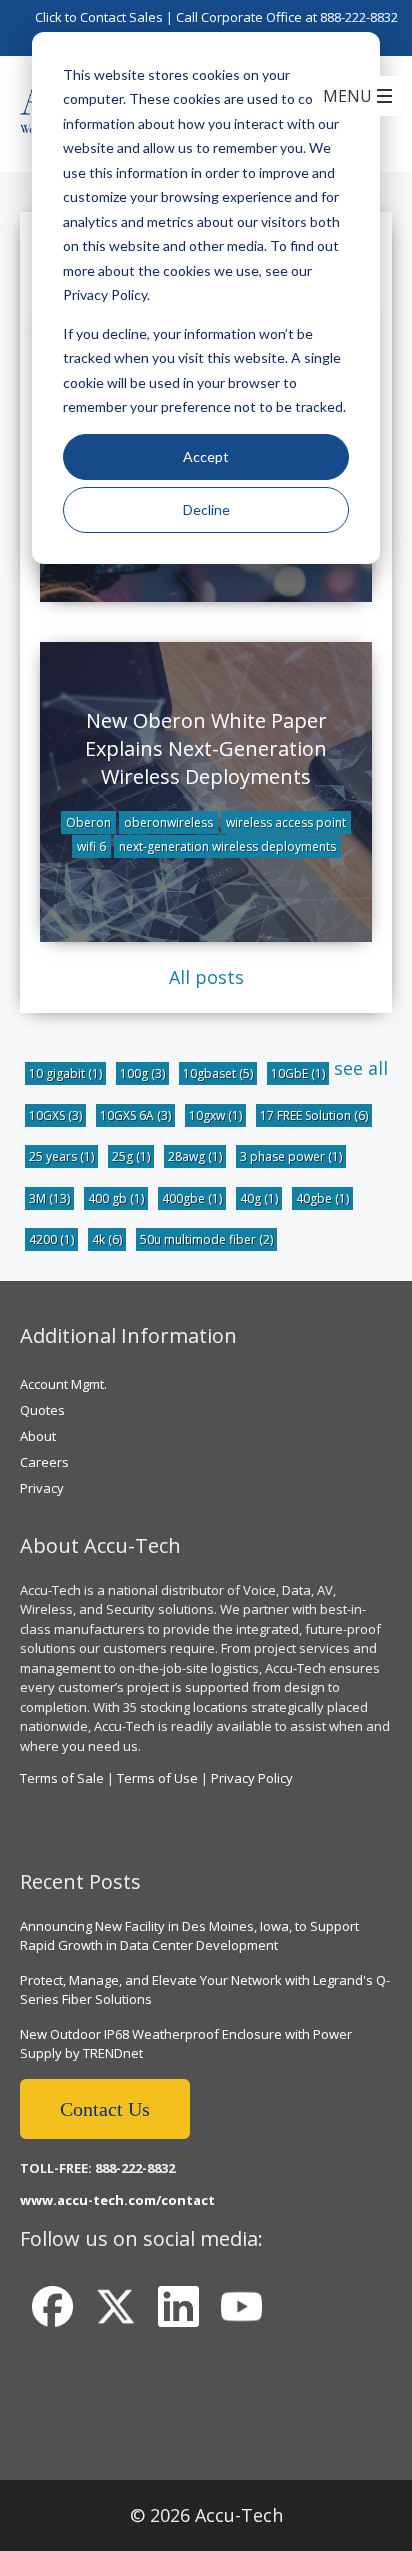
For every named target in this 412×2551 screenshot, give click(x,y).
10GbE (298, 1073)
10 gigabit (65, 1073)
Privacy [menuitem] (42, 1488)
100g (142, 1073)
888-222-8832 (359, 17)
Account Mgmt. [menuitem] (63, 1384)
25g (131, 1156)
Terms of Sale (62, 1778)
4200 (51, 1239)
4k (107, 1239)
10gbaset (218, 1073)
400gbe (192, 1198)
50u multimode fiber (206, 1239)
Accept (206, 456)
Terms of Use (157, 1778)
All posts (206, 977)
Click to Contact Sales (99, 17)
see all (361, 1068)
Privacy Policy (252, 1778)
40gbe (322, 1198)
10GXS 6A (135, 1115)
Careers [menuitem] (44, 1462)
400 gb (116, 1198)
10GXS (55, 1115)
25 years (61, 1156)
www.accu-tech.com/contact (117, 2200)
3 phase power (291, 1156)
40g (259, 1198)
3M (49, 1198)
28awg (195, 1156)
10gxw (215, 1115)
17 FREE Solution (314, 1115)
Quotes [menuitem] (42, 1410)
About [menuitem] (38, 1436)
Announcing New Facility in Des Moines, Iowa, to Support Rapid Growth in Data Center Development (189, 1936)
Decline (206, 509)
